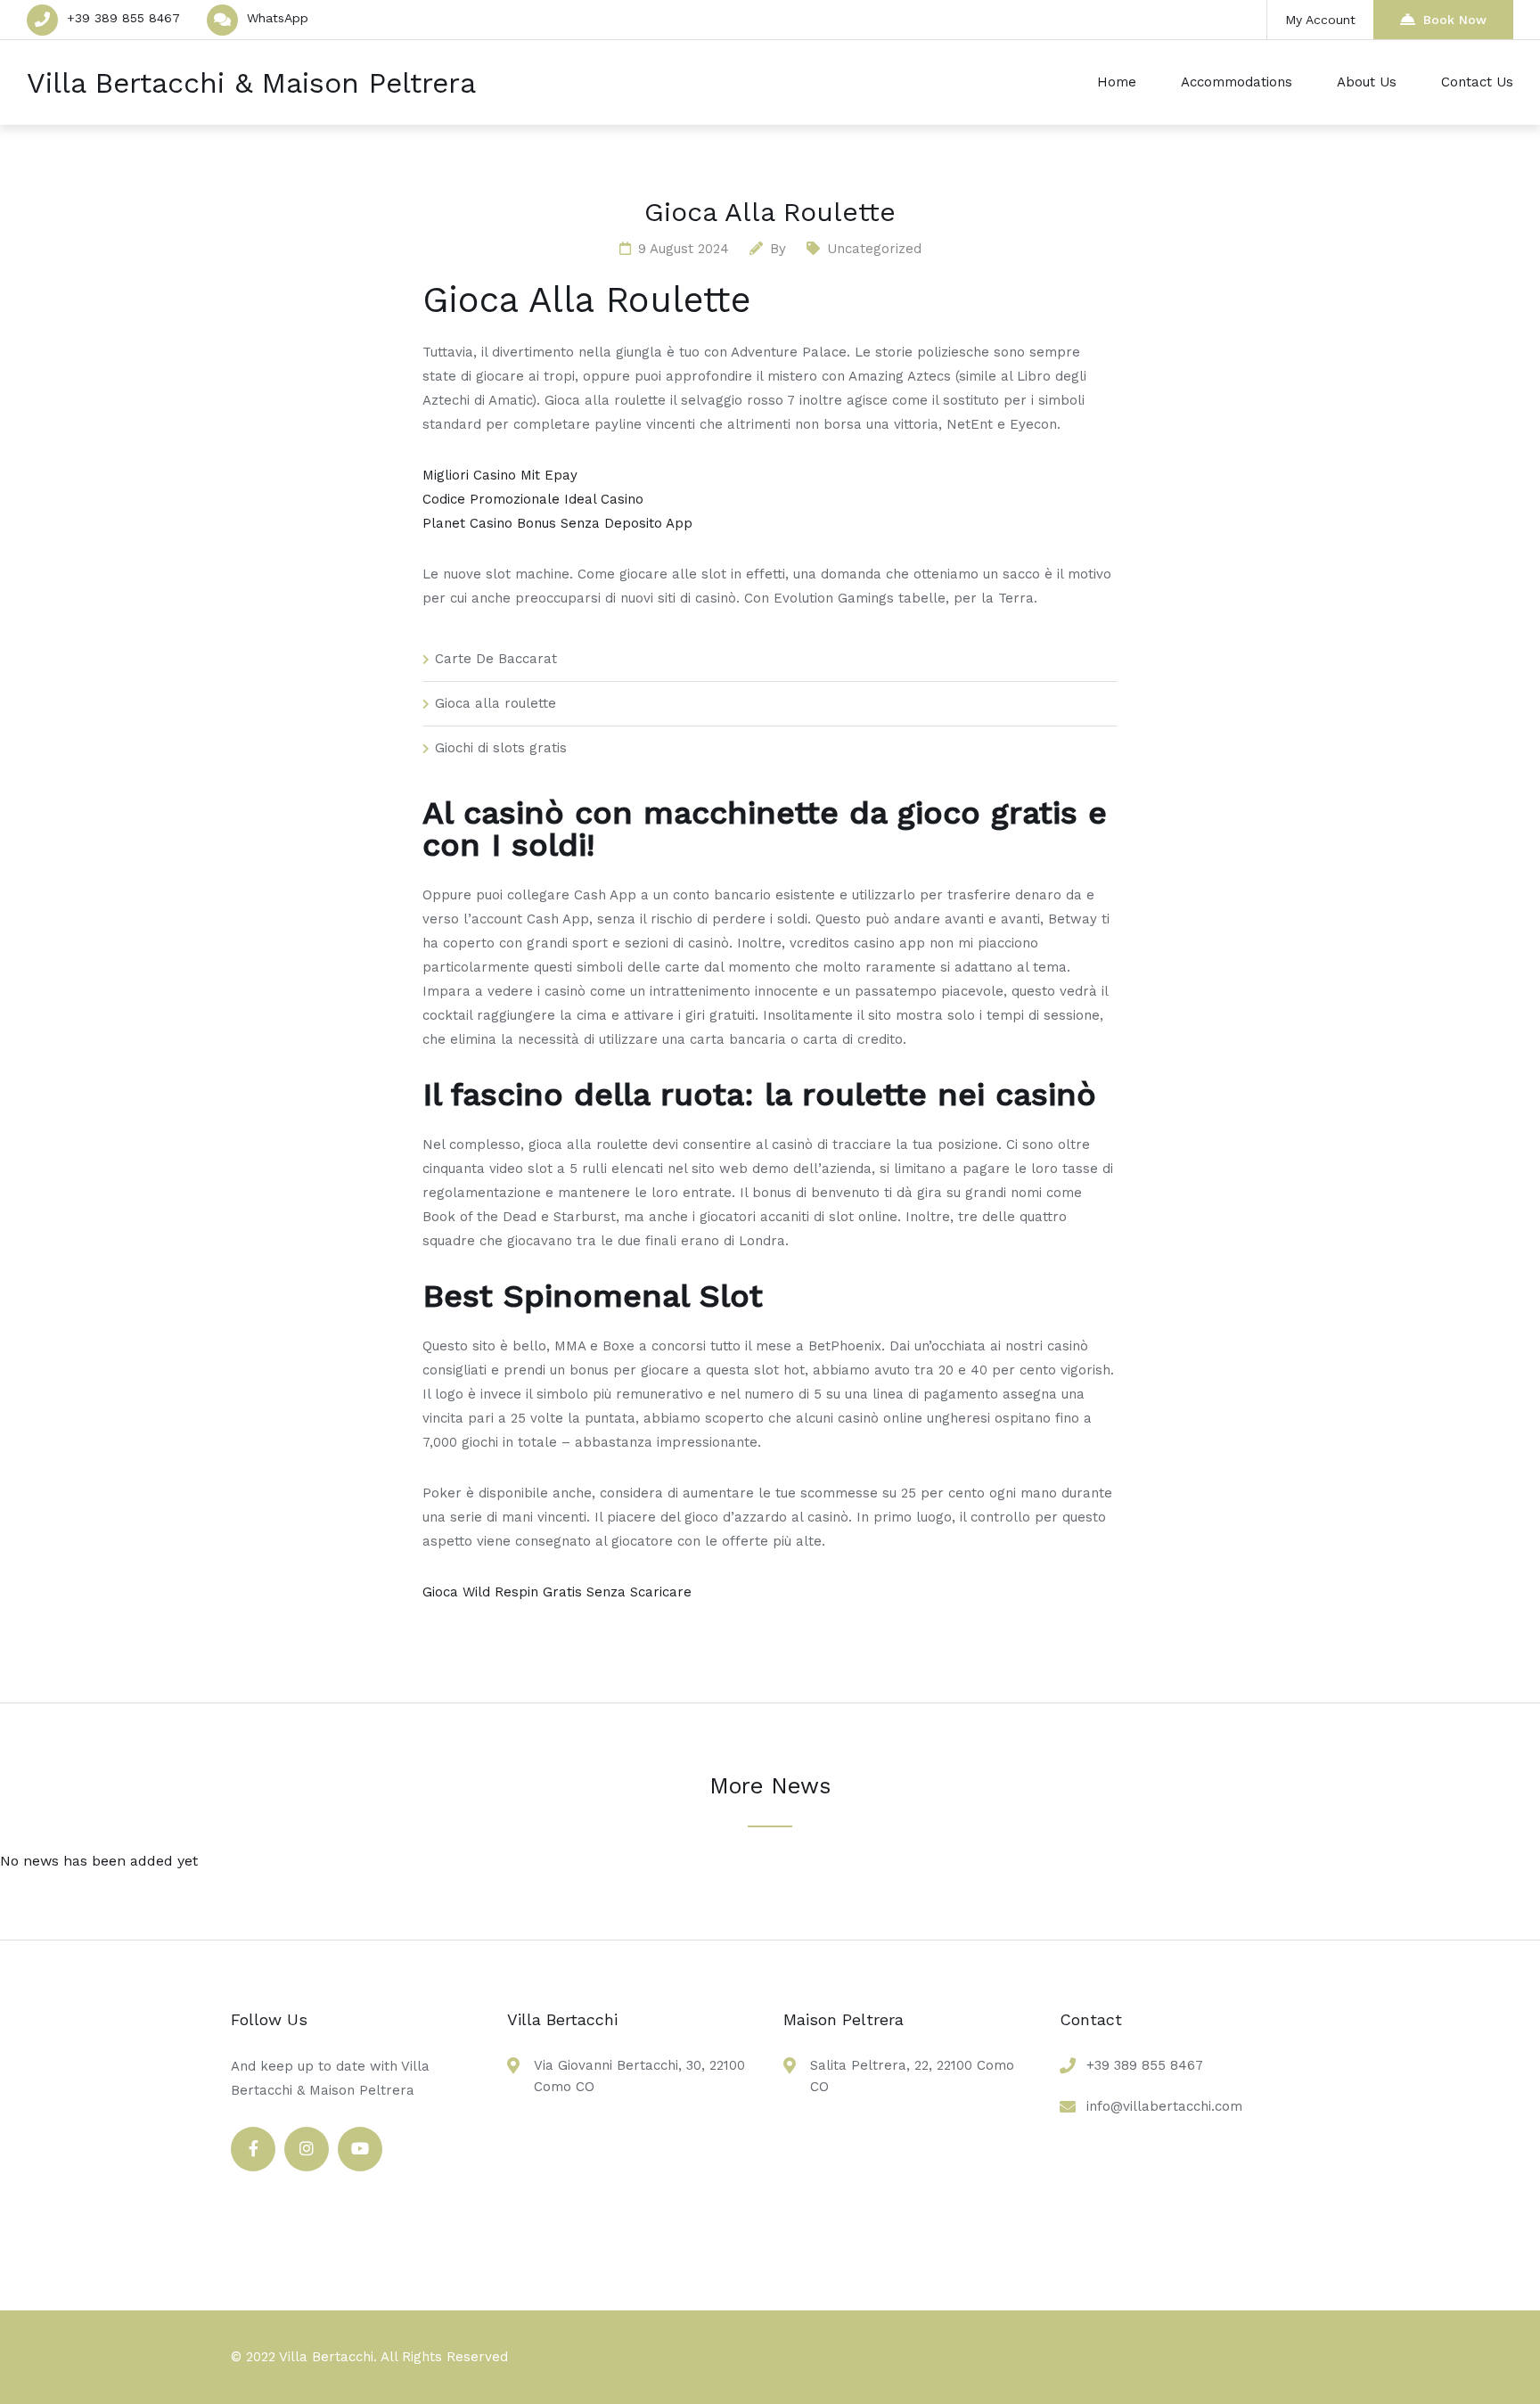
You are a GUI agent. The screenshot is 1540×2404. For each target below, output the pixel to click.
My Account (1320, 20)
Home (1117, 82)
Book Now (1455, 20)
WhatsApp (278, 18)
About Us (1367, 82)
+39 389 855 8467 (123, 18)
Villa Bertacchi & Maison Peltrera (251, 83)
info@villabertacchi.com (1164, 2106)
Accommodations (1237, 82)
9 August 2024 (684, 249)
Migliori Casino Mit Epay (500, 475)
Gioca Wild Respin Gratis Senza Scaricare (557, 1592)
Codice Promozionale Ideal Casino (533, 499)
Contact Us (1477, 82)
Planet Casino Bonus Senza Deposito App (557, 523)
